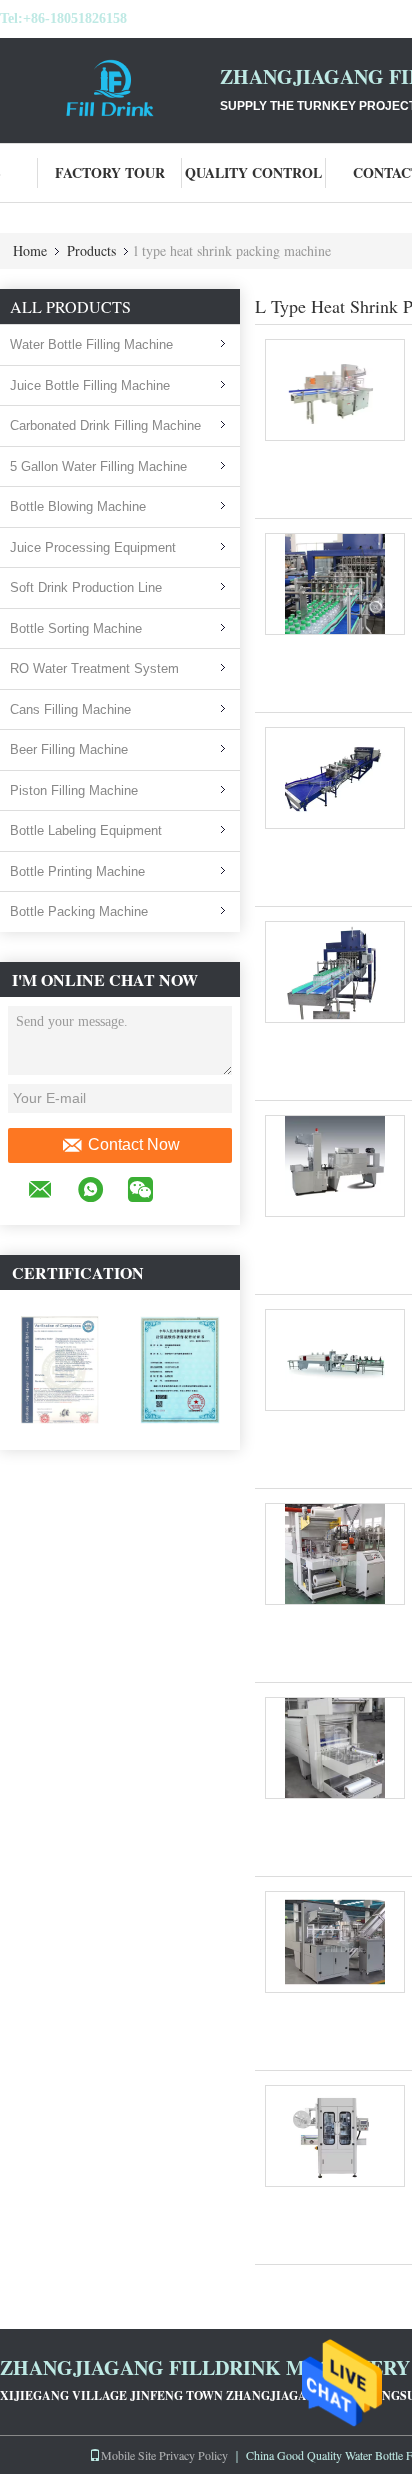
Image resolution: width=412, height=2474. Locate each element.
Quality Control (253, 172)
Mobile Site (128, 2455)
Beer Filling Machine (69, 749)
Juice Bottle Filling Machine (90, 385)
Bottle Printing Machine (77, 871)
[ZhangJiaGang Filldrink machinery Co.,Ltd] (110, 88)
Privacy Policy (193, 2455)
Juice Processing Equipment (93, 547)
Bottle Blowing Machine (78, 506)
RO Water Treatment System (94, 668)
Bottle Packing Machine (79, 911)
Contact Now (134, 1144)
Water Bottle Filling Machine (91, 344)
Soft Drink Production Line (86, 587)
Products (91, 250)
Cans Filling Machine (70, 709)
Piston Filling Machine (74, 790)
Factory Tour (110, 172)
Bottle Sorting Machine (76, 628)
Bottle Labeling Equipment (86, 830)
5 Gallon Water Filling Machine (98, 466)
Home (30, 250)
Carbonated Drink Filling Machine (105, 425)
